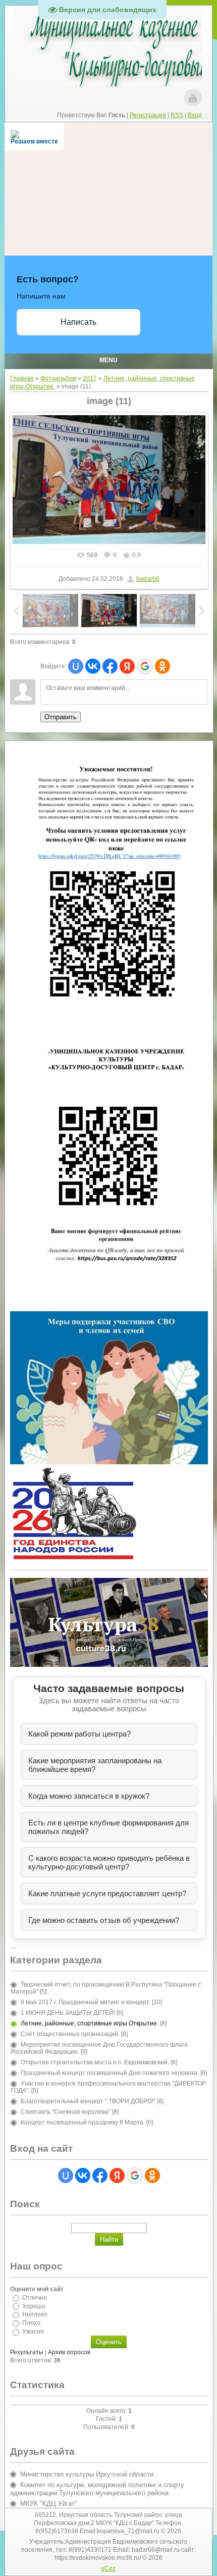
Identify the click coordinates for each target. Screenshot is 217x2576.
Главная (22, 378)
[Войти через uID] (76, 666)
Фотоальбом (58, 378)
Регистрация (148, 115)
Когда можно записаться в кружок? (89, 1796)
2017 (90, 378)
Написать (78, 322)
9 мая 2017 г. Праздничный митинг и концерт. (86, 2002)
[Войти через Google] (145, 666)
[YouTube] (193, 98)
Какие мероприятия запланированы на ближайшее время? (95, 1765)
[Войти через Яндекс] (127, 666)
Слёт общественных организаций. (70, 2034)
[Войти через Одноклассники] (162, 666)
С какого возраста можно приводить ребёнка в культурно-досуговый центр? (109, 1862)
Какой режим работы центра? (79, 1734)
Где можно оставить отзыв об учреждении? (104, 1920)
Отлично (35, 2298)
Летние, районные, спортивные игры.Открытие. (90, 2023)
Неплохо (35, 2314)
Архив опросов (69, 2352)
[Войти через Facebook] (110, 666)
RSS (177, 115)
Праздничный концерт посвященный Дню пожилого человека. (110, 2073)
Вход (195, 115)
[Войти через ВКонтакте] (93, 666)
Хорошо (34, 2306)
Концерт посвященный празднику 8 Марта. (83, 2122)
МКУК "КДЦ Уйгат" (49, 2504)
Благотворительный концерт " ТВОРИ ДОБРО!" (88, 2101)
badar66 (148, 579)
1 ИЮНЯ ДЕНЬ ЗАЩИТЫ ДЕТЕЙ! (68, 2013)
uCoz (108, 2568)
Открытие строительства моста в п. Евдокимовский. (95, 2062)
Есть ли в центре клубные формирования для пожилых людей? (108, 1827)
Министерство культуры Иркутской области (87, 2474)
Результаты (27, 2352)
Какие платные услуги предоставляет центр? (107, 1893)
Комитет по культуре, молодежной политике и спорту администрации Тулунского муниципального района (97, 2489)
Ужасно (33, 2332)
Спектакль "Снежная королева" (66, 2112)
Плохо (31, 2323)
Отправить (61, 717)
